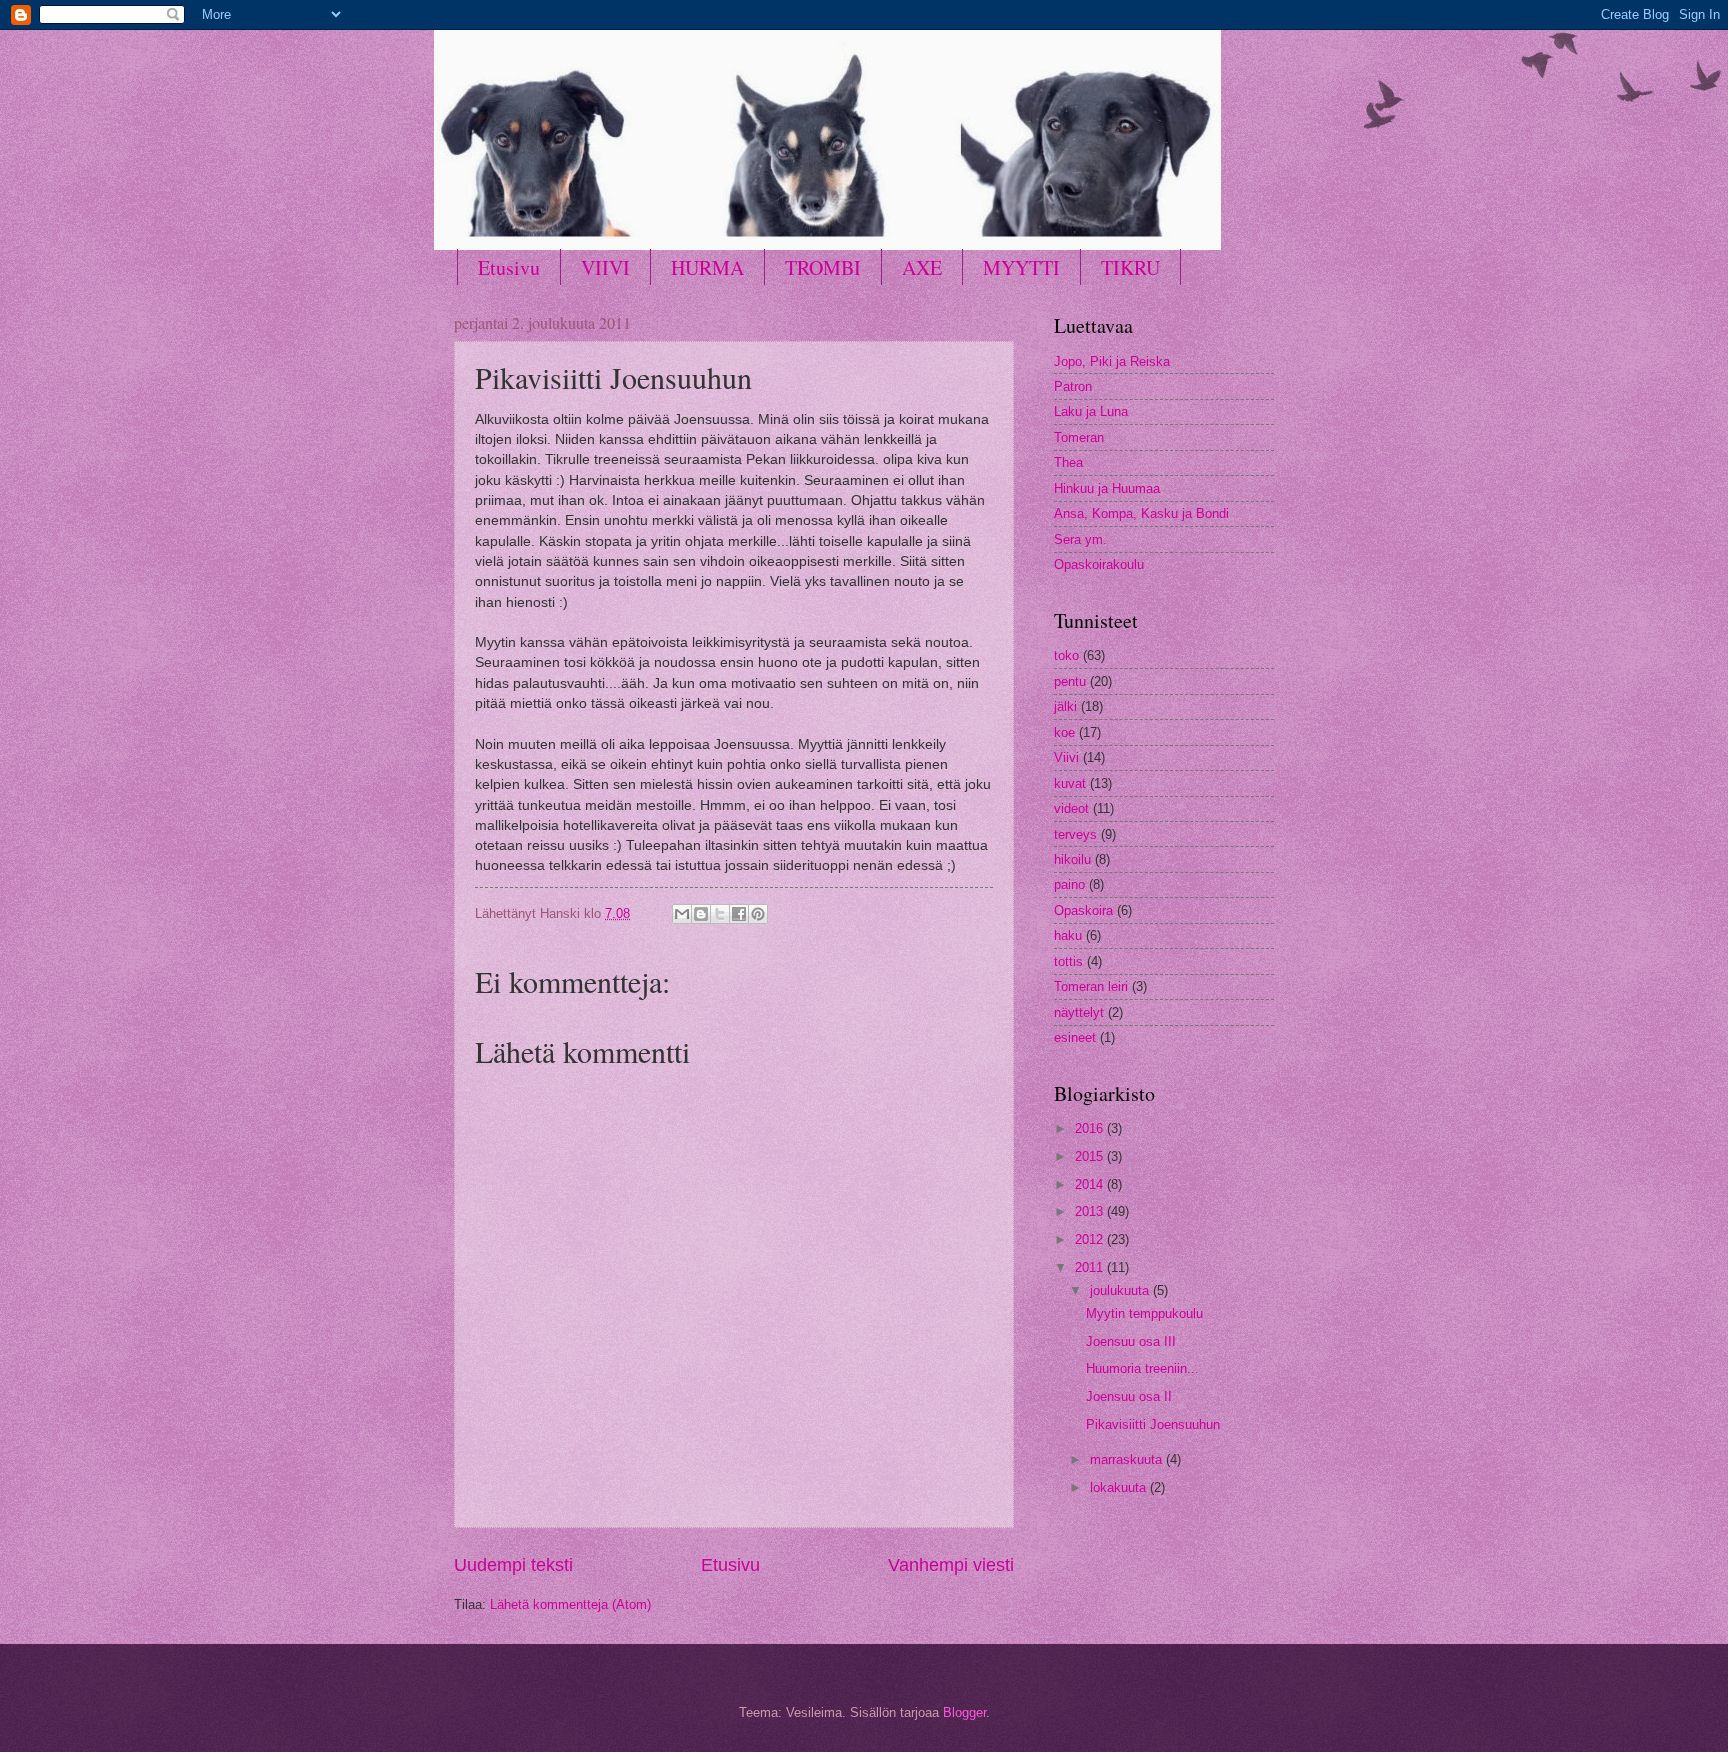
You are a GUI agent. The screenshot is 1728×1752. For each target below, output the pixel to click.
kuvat (1070, 783)
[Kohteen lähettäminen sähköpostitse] (682, 914)
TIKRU (1130, 267)
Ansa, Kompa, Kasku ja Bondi (1141, 513)
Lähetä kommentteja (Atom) (570, 1604)
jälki (1065, 706)
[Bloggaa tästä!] (701, 914)
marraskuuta (1128, 1459)
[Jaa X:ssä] (720, 914)
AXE (922, 267)
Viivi (1066, 757)
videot (1071, 808)
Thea (1068, 462)
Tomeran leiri (1091, 986)
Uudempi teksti (513, 1565)
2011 (1091, 1267)
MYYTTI (1021, 267)
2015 (1091, 1156)
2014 (1091, 1184)
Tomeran (1079, 437)
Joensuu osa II (1129, 1396)
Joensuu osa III (1131, 1341)
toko (1066, 655)
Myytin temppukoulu (1144, 1313)
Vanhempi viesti (951, 1565)
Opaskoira (1083, 910)
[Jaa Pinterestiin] (758, 914)
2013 (1091, 1211)
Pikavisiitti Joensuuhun (1153, 1424)
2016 (1091, 1128)
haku (1068, 935)
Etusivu (509, 267)
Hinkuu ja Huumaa (1107, 488)
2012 (1091, 1239)
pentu (1070, 681)
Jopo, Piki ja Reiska (1112, 361)
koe (1064, 732)
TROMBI (823, 267)
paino (1069, 884)
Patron (1073, 386)
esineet (1075, 1037)
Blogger (964, 1712)
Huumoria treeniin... (1142, 1368)
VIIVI (605, 267)
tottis (1068, 961)
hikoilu (1072, 859)
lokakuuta (1120, 1487)
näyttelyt (1079, 1012)
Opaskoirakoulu (1099, 564)
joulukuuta (1121, 1290)
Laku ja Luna (1091, 411)
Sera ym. (1080, 539)
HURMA (707, 267)
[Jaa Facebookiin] (739, 914)
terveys (1075, 834)
